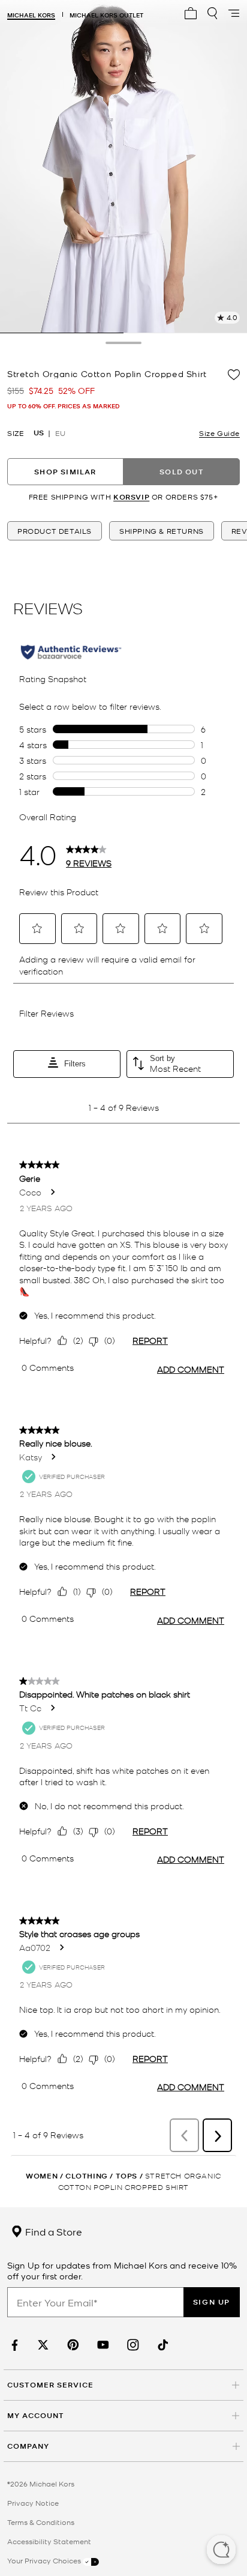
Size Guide (219, 433)
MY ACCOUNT (36, 2415)
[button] (221, 2551)
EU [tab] (60, 433)
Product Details (55, 531)
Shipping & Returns (162, 531)
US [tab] (39, 433)
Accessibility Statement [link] (49, 2541)
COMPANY (28, 2446)
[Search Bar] (212, 13)
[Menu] (234, 13)
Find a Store (52, 2231)
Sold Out (182, 472)
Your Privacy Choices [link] (45, 2560)
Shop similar (65, 472)
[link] (13, 2345)
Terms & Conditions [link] (41, 2522)
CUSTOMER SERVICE (50, 2385)
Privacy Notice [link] (33, 2503)
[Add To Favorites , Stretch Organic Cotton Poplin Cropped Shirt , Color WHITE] (234, 375)
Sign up (212, 2302)
